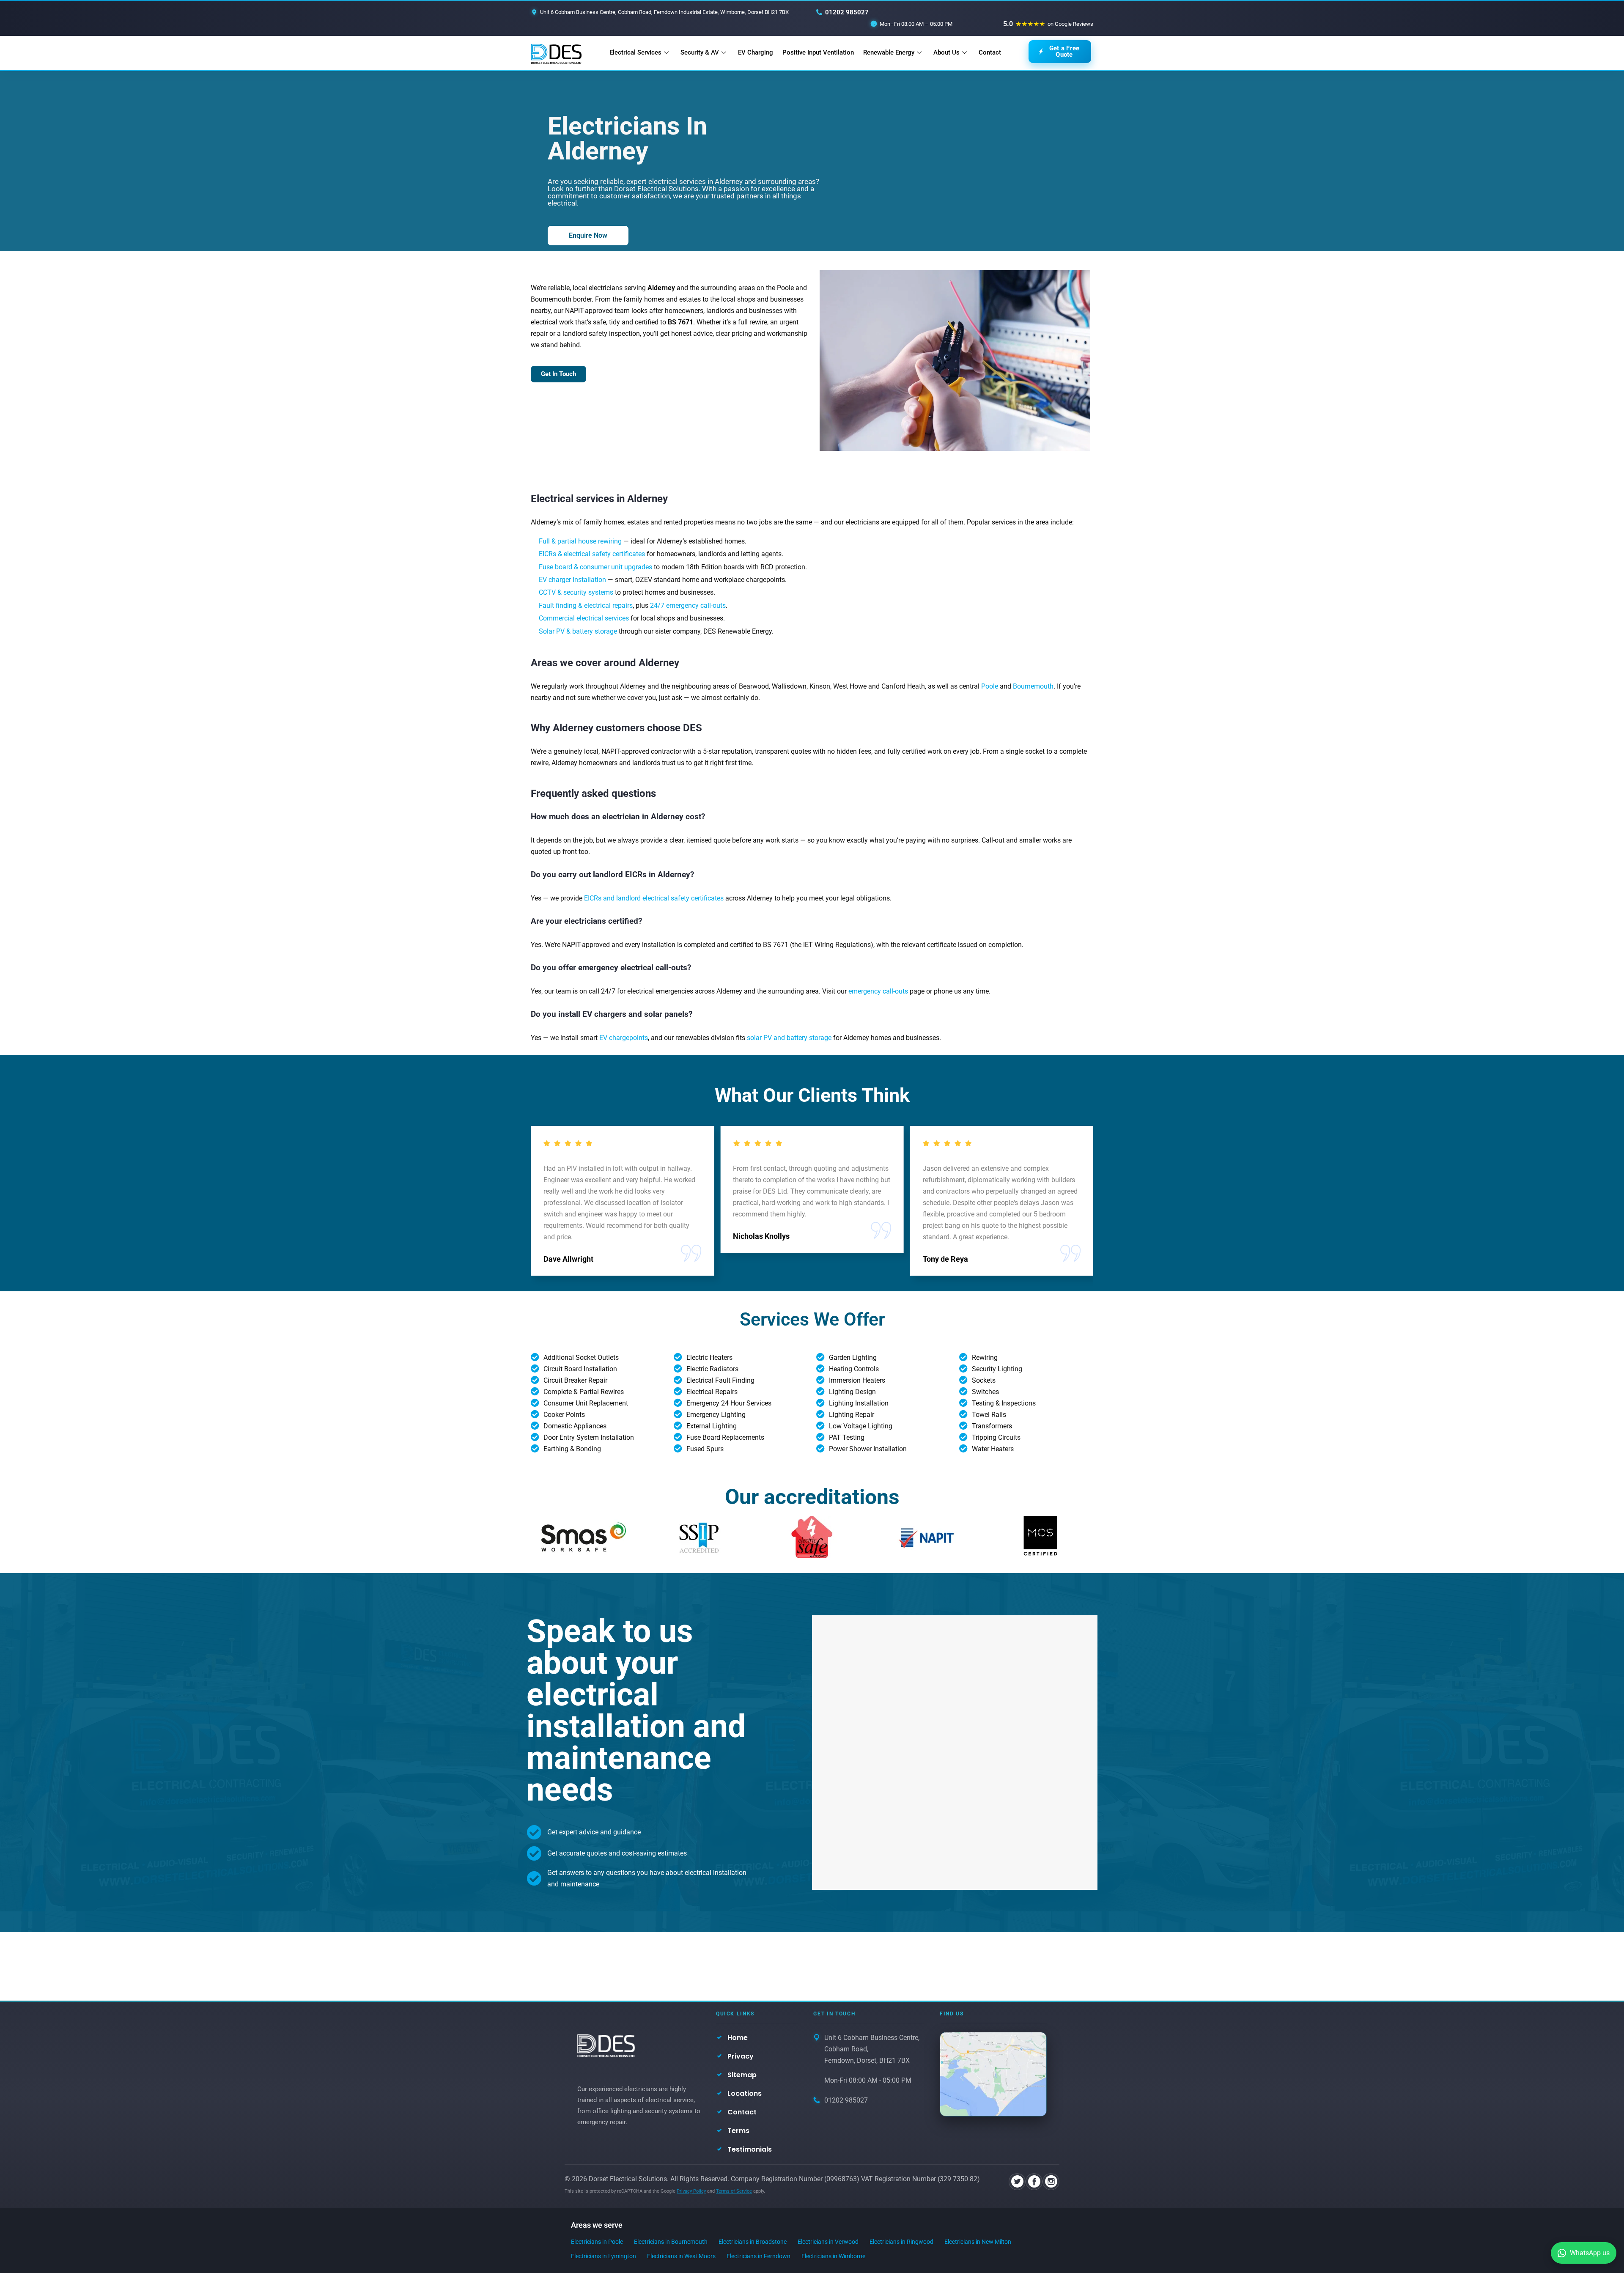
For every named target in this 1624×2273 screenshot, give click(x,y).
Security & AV (700, 52)
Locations (745, 2093)
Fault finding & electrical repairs (586, 605)
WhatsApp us (1590, 2253)
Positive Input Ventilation (818, 52)
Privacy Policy (691, 2191)
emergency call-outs (878, 991)
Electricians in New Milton (978, 2242)
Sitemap (742, 2075)
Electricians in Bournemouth (671, 2242)
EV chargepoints (624, 1038)
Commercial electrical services (584, 618)
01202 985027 (847, 12)
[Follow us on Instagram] (1051, 2182)
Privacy (741, 2056)
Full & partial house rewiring (580, 541)
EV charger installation (572, 580)
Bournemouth (1033, 686)
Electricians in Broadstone (753, 2242)
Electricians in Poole (597, 2242)
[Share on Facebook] (1034, 2182)
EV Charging (756, 52)
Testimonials (750, 2149)
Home (738, 2038)
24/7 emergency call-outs (688, 605)
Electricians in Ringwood (901, 2242)
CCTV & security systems (576, 592)
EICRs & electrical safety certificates (592, 554)
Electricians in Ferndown (759, 2256)
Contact (990, 52)
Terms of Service (734, 2191)
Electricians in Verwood (828, 2242)
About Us (946, 52)
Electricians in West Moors (681, 2256)
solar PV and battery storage (789, 1038)
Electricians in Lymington (604, 2256)
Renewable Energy (889, 52)
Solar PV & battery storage (578, 631)
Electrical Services (635, 52)
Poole (990, 686)
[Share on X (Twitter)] (1017, 2182)
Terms (738, 2131)
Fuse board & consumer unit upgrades (595, 567)
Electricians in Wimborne (833, 2256)
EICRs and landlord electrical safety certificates (654, 898)
